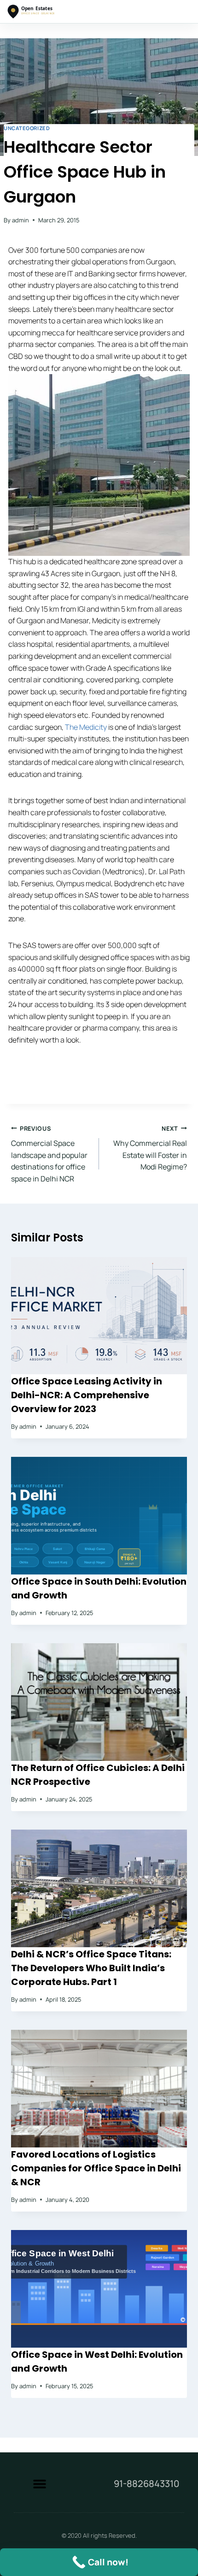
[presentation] (99, 1316)
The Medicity (86, 727)
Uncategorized (27, 128)
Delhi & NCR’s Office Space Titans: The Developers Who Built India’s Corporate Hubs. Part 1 (91, 1968)
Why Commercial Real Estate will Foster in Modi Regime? (150, 1148)
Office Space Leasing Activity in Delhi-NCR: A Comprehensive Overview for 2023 (87, 1395)
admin (20, 220)
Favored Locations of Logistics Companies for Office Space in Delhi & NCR (96, 2168)
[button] (39, 2484)
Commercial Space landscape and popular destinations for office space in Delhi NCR (49, 1154)
